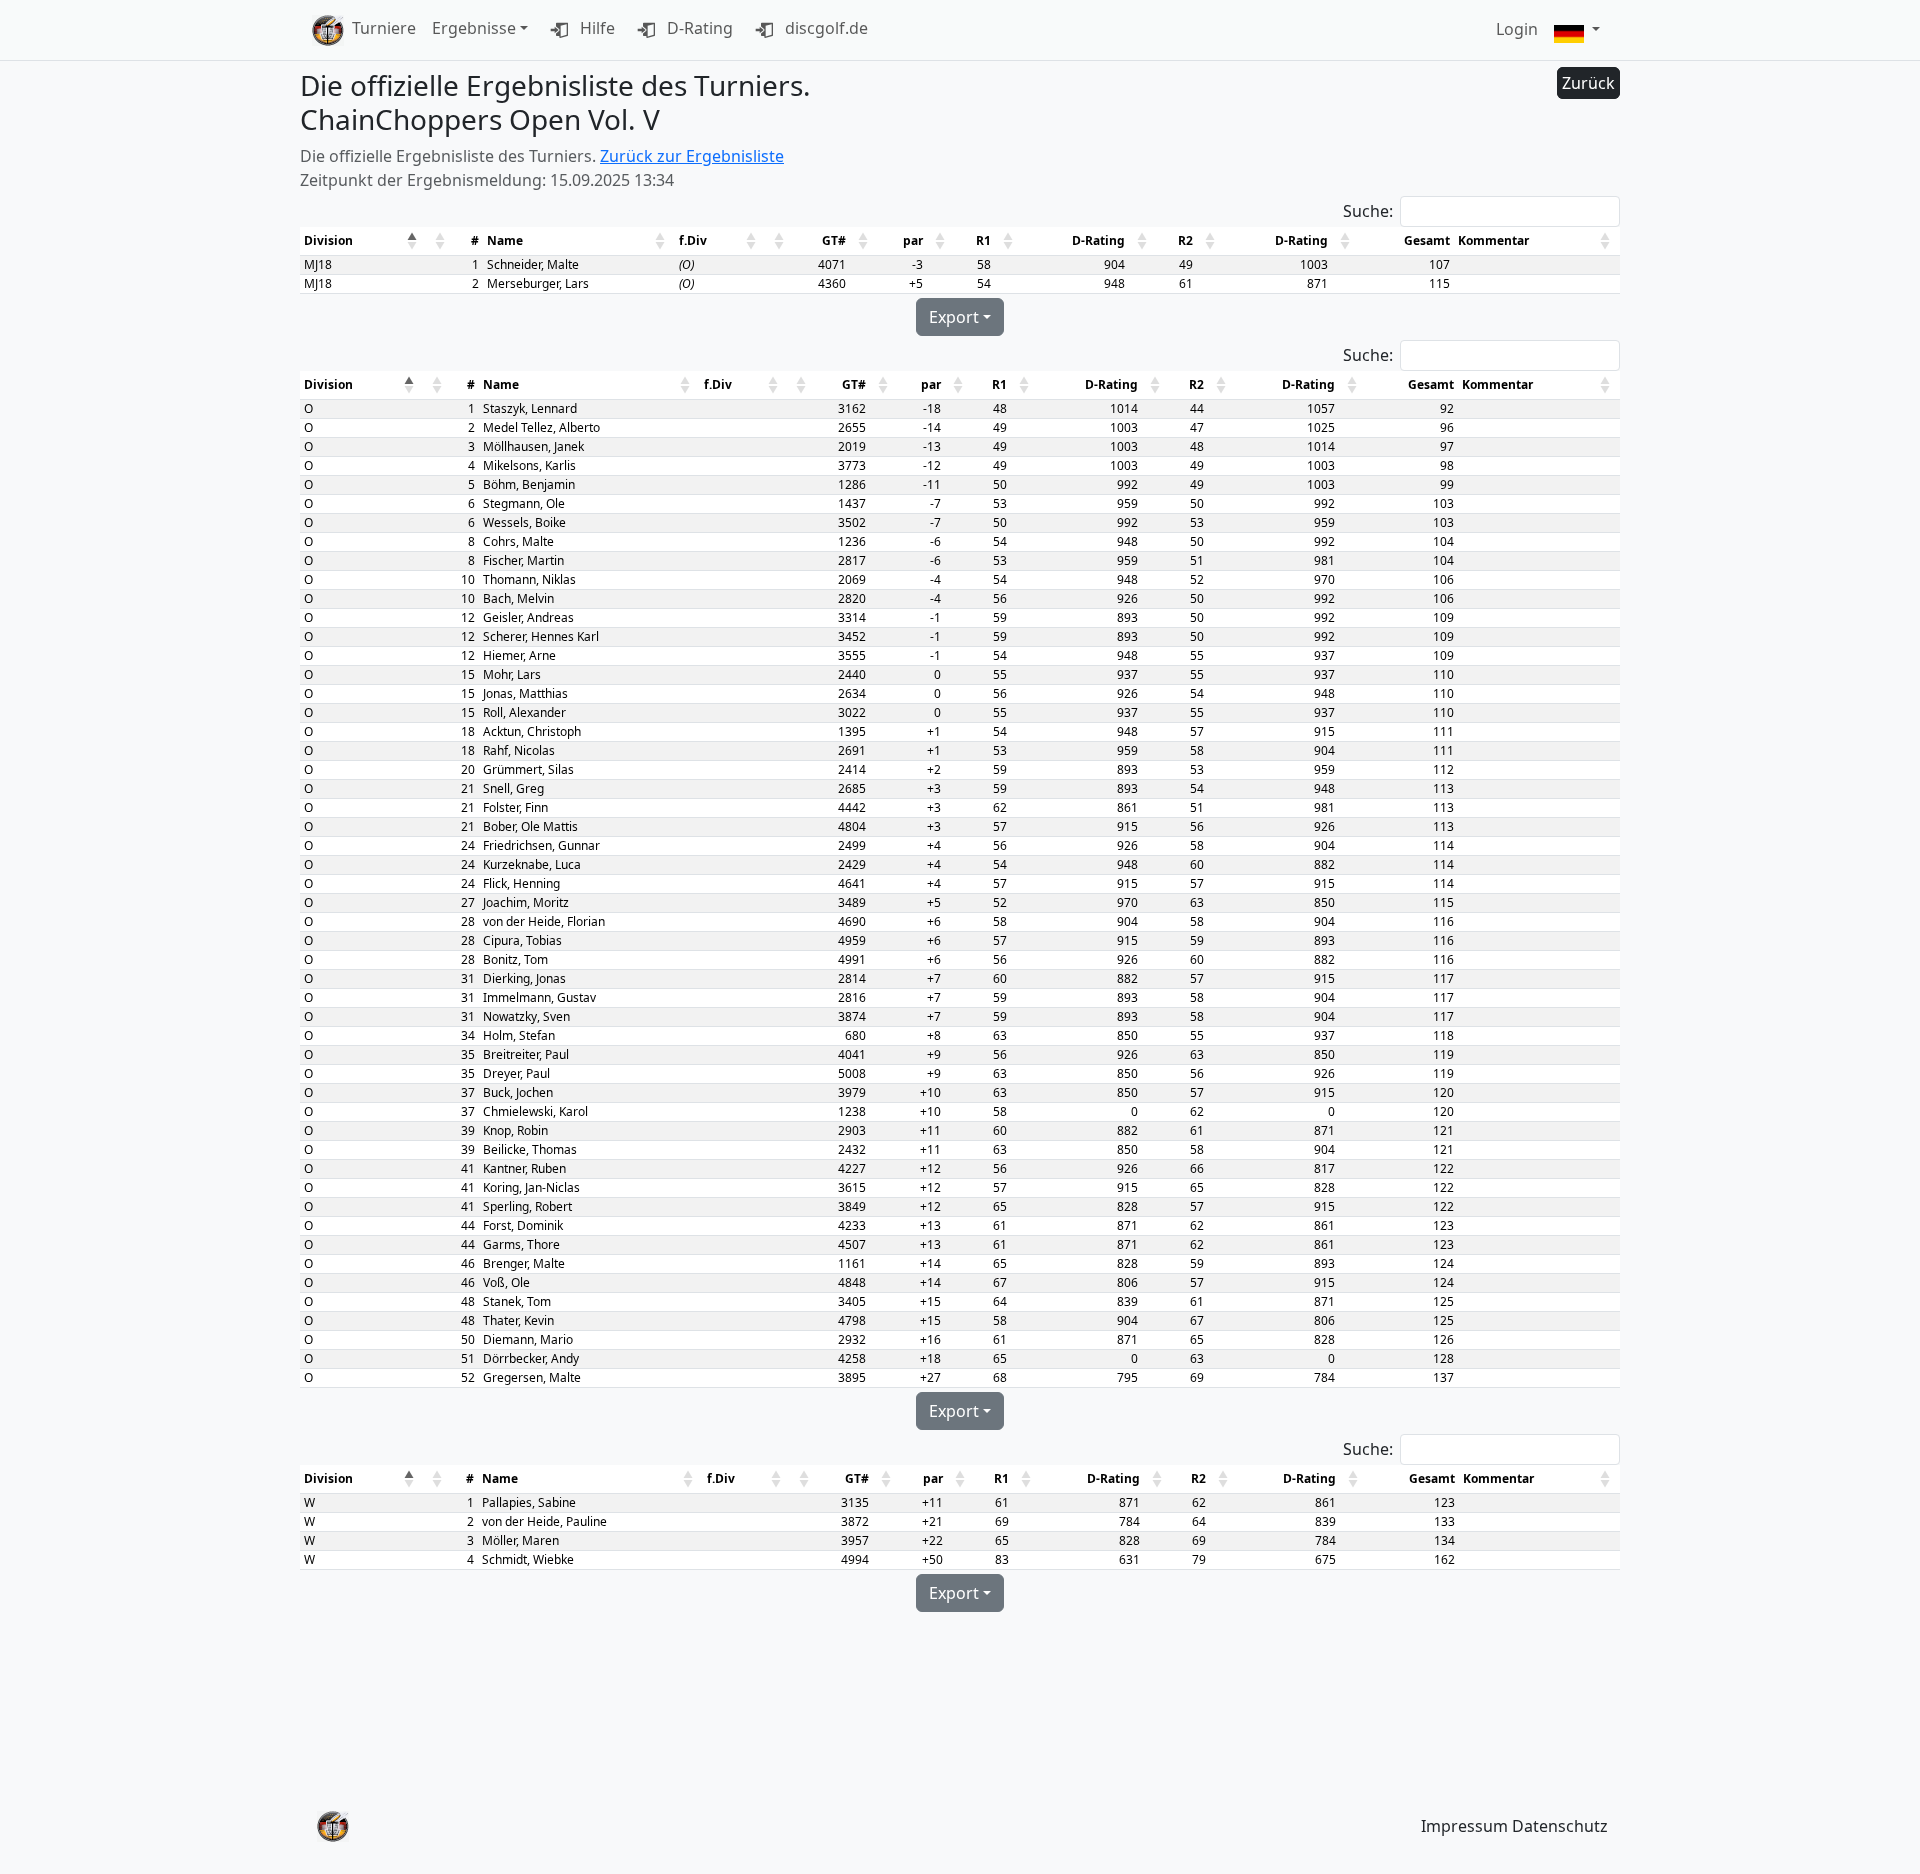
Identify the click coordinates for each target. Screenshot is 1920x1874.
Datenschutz (1560, 1826)
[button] (1577, 30)
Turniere (384, 28)
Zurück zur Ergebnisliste (692, 156)
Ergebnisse (474, 28)
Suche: (1368, 211)
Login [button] (1517, 29)
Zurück (1588, 83)
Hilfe (595, 28)
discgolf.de (824, 28)
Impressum (1464, 1826)
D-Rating (698, 28)
